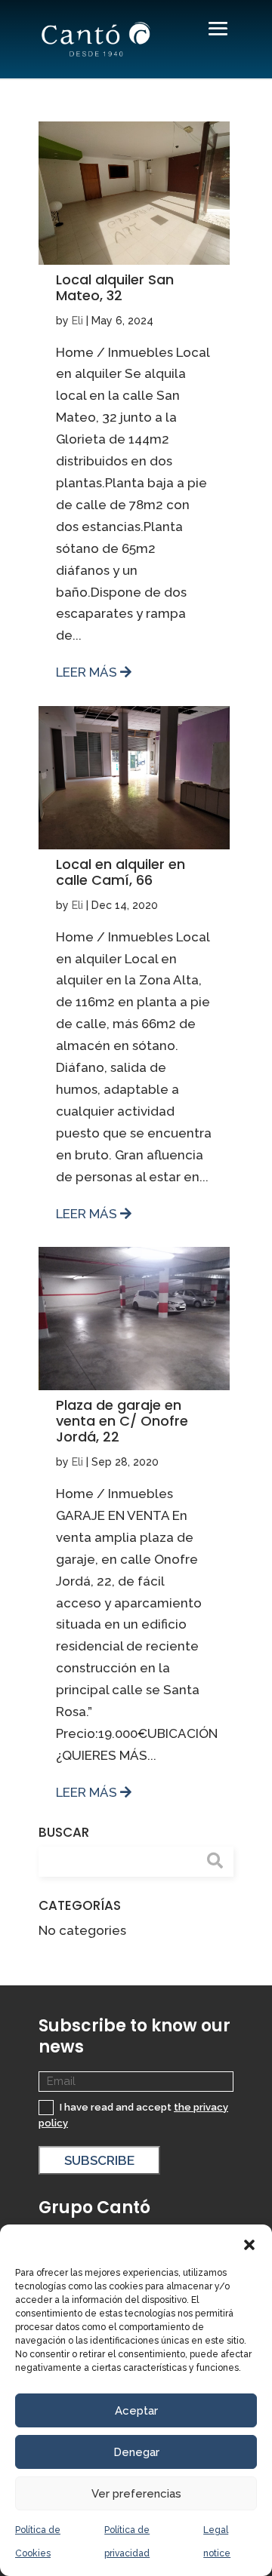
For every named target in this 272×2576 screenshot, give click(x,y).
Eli (77, 321)
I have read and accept (133, 2115)
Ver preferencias (136, 2494)
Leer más (88, 672)
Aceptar (136, 2411)
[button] (249, 2243)
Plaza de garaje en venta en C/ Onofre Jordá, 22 (122, 1421)
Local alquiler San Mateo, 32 (115, 287)
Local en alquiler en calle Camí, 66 (121, 872)
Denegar (136, 2452)
